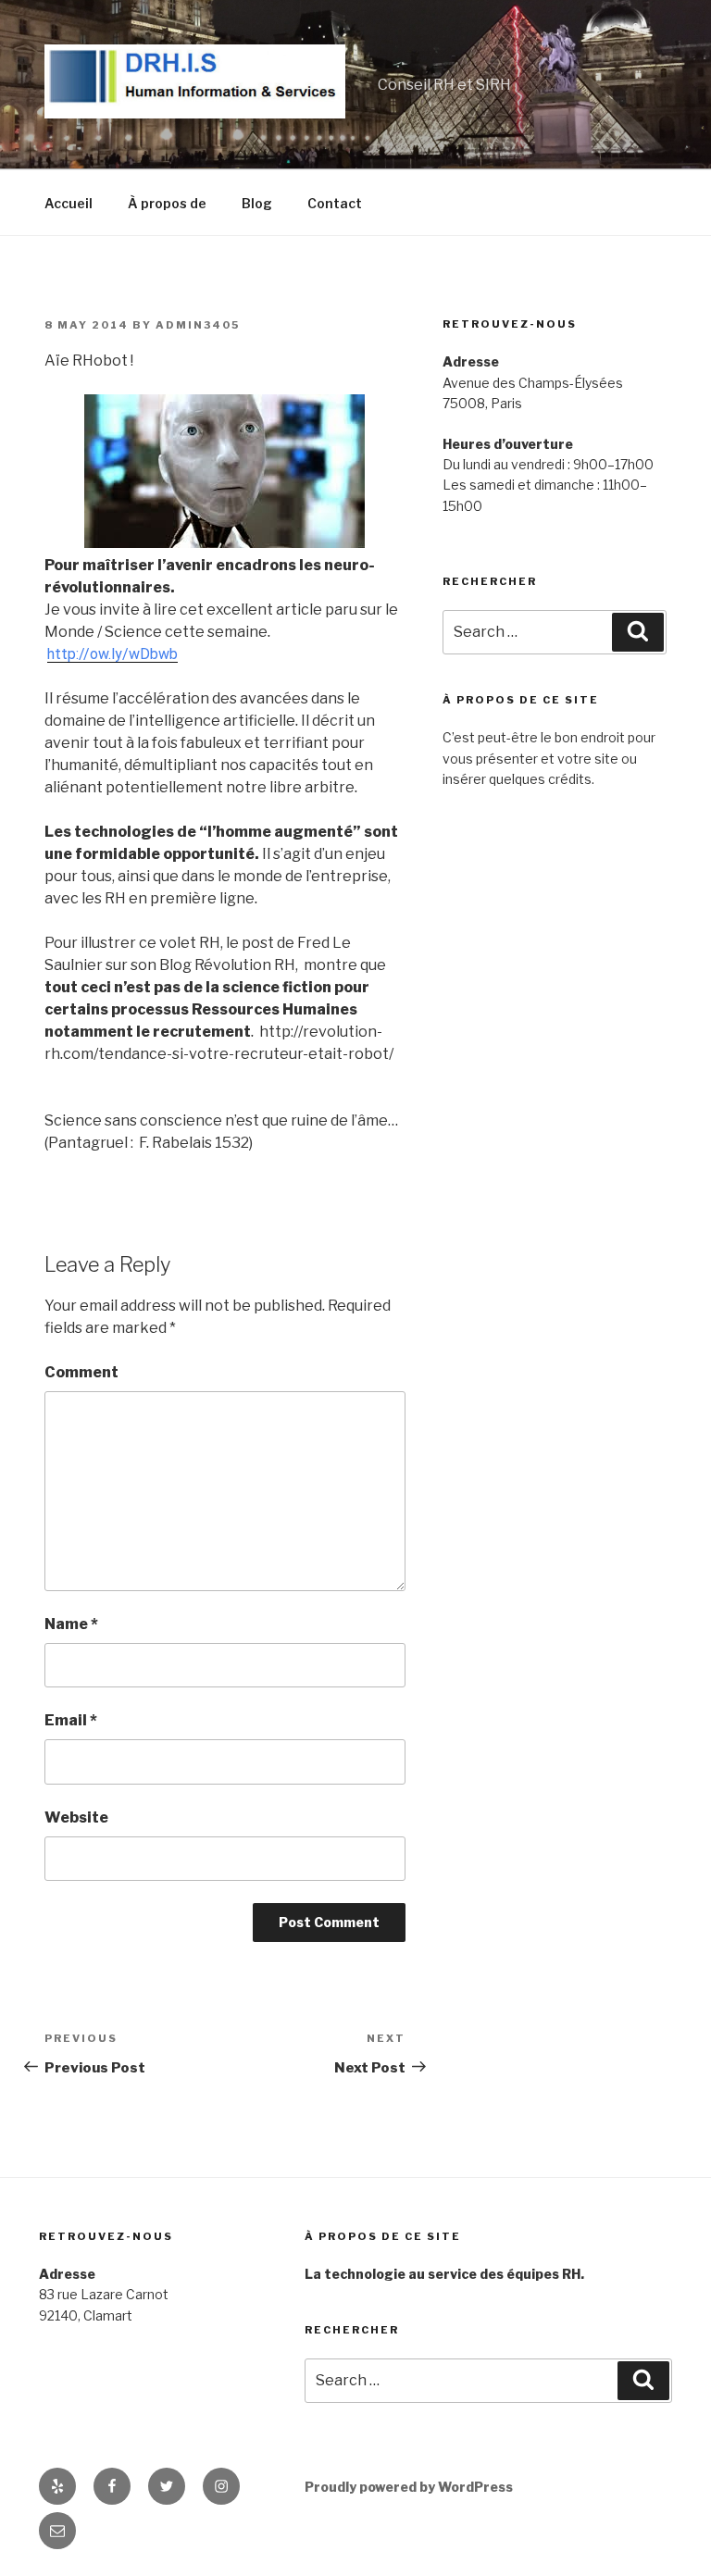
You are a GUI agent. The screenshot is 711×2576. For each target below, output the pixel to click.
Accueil (69, 203)
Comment (81, 1372)
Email (71, 1720)
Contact (335, 203)
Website (76, 1817)
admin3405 (198, 325)
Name (71, 1624)
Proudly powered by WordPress (409, 2487)
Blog (257, 203)
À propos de (167, 203)
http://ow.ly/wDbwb (112, 654)
